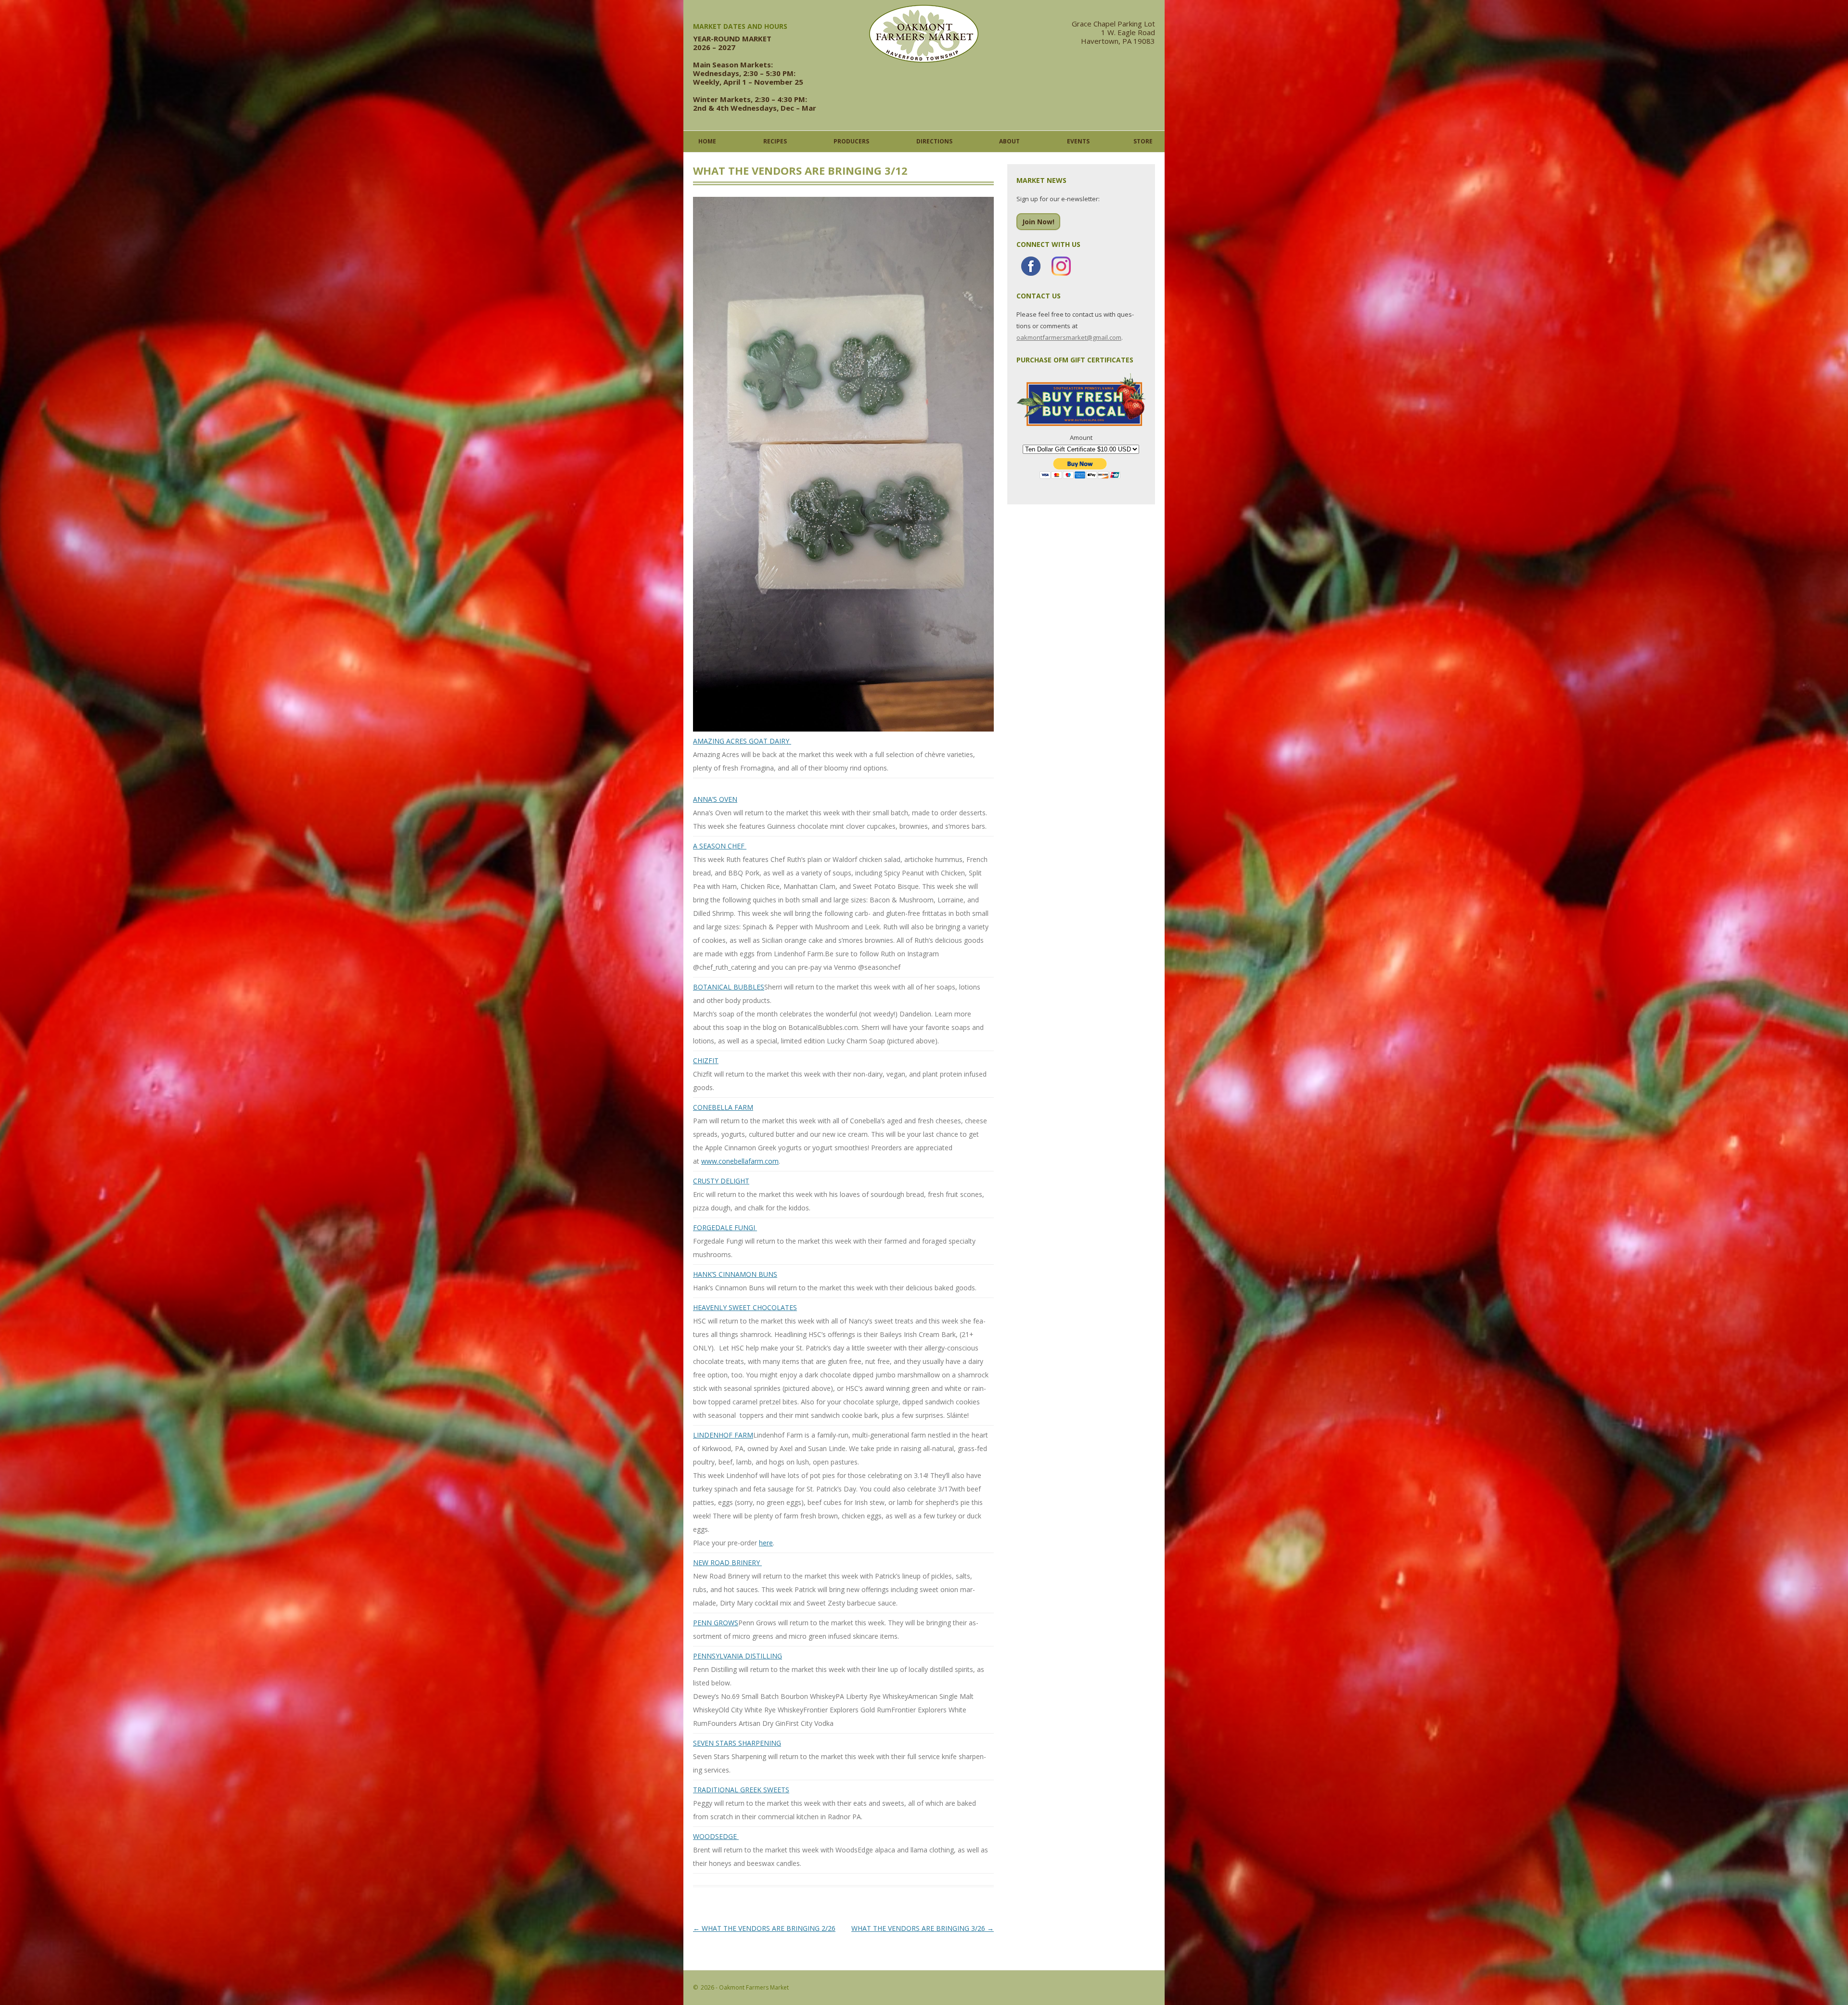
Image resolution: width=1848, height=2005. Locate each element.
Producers (851, 141)
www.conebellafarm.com (740, 1161)
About (1009, 141)
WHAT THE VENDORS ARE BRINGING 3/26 (923, 1928)
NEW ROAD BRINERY (727, 1562)
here (766, 1543)
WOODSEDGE (716, 1836)
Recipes (775, 141)
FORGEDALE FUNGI (725, 1227)
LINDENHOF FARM (723, 1435)
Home (707, 141)
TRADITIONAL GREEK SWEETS (741, 1790)
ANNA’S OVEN (715, 799)
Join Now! (1038, 222)
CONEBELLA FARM (723, 1107)
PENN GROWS (716, 1623)
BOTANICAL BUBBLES (729, 987)
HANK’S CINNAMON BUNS (735, 1274)
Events (1078, 141)
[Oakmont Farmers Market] (924, 60)
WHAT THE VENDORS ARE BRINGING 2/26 (764, 1928)
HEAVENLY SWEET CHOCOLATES (745, 1307)
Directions (934, 141)
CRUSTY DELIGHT (721, 1181)
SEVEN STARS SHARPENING (737, 1743)
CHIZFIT (706, 1060)
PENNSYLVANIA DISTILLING (738, 1656)
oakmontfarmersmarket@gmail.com (1069, 337)
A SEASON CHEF (720, 846)
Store (1143, 141)
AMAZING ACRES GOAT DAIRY (742, 741)
